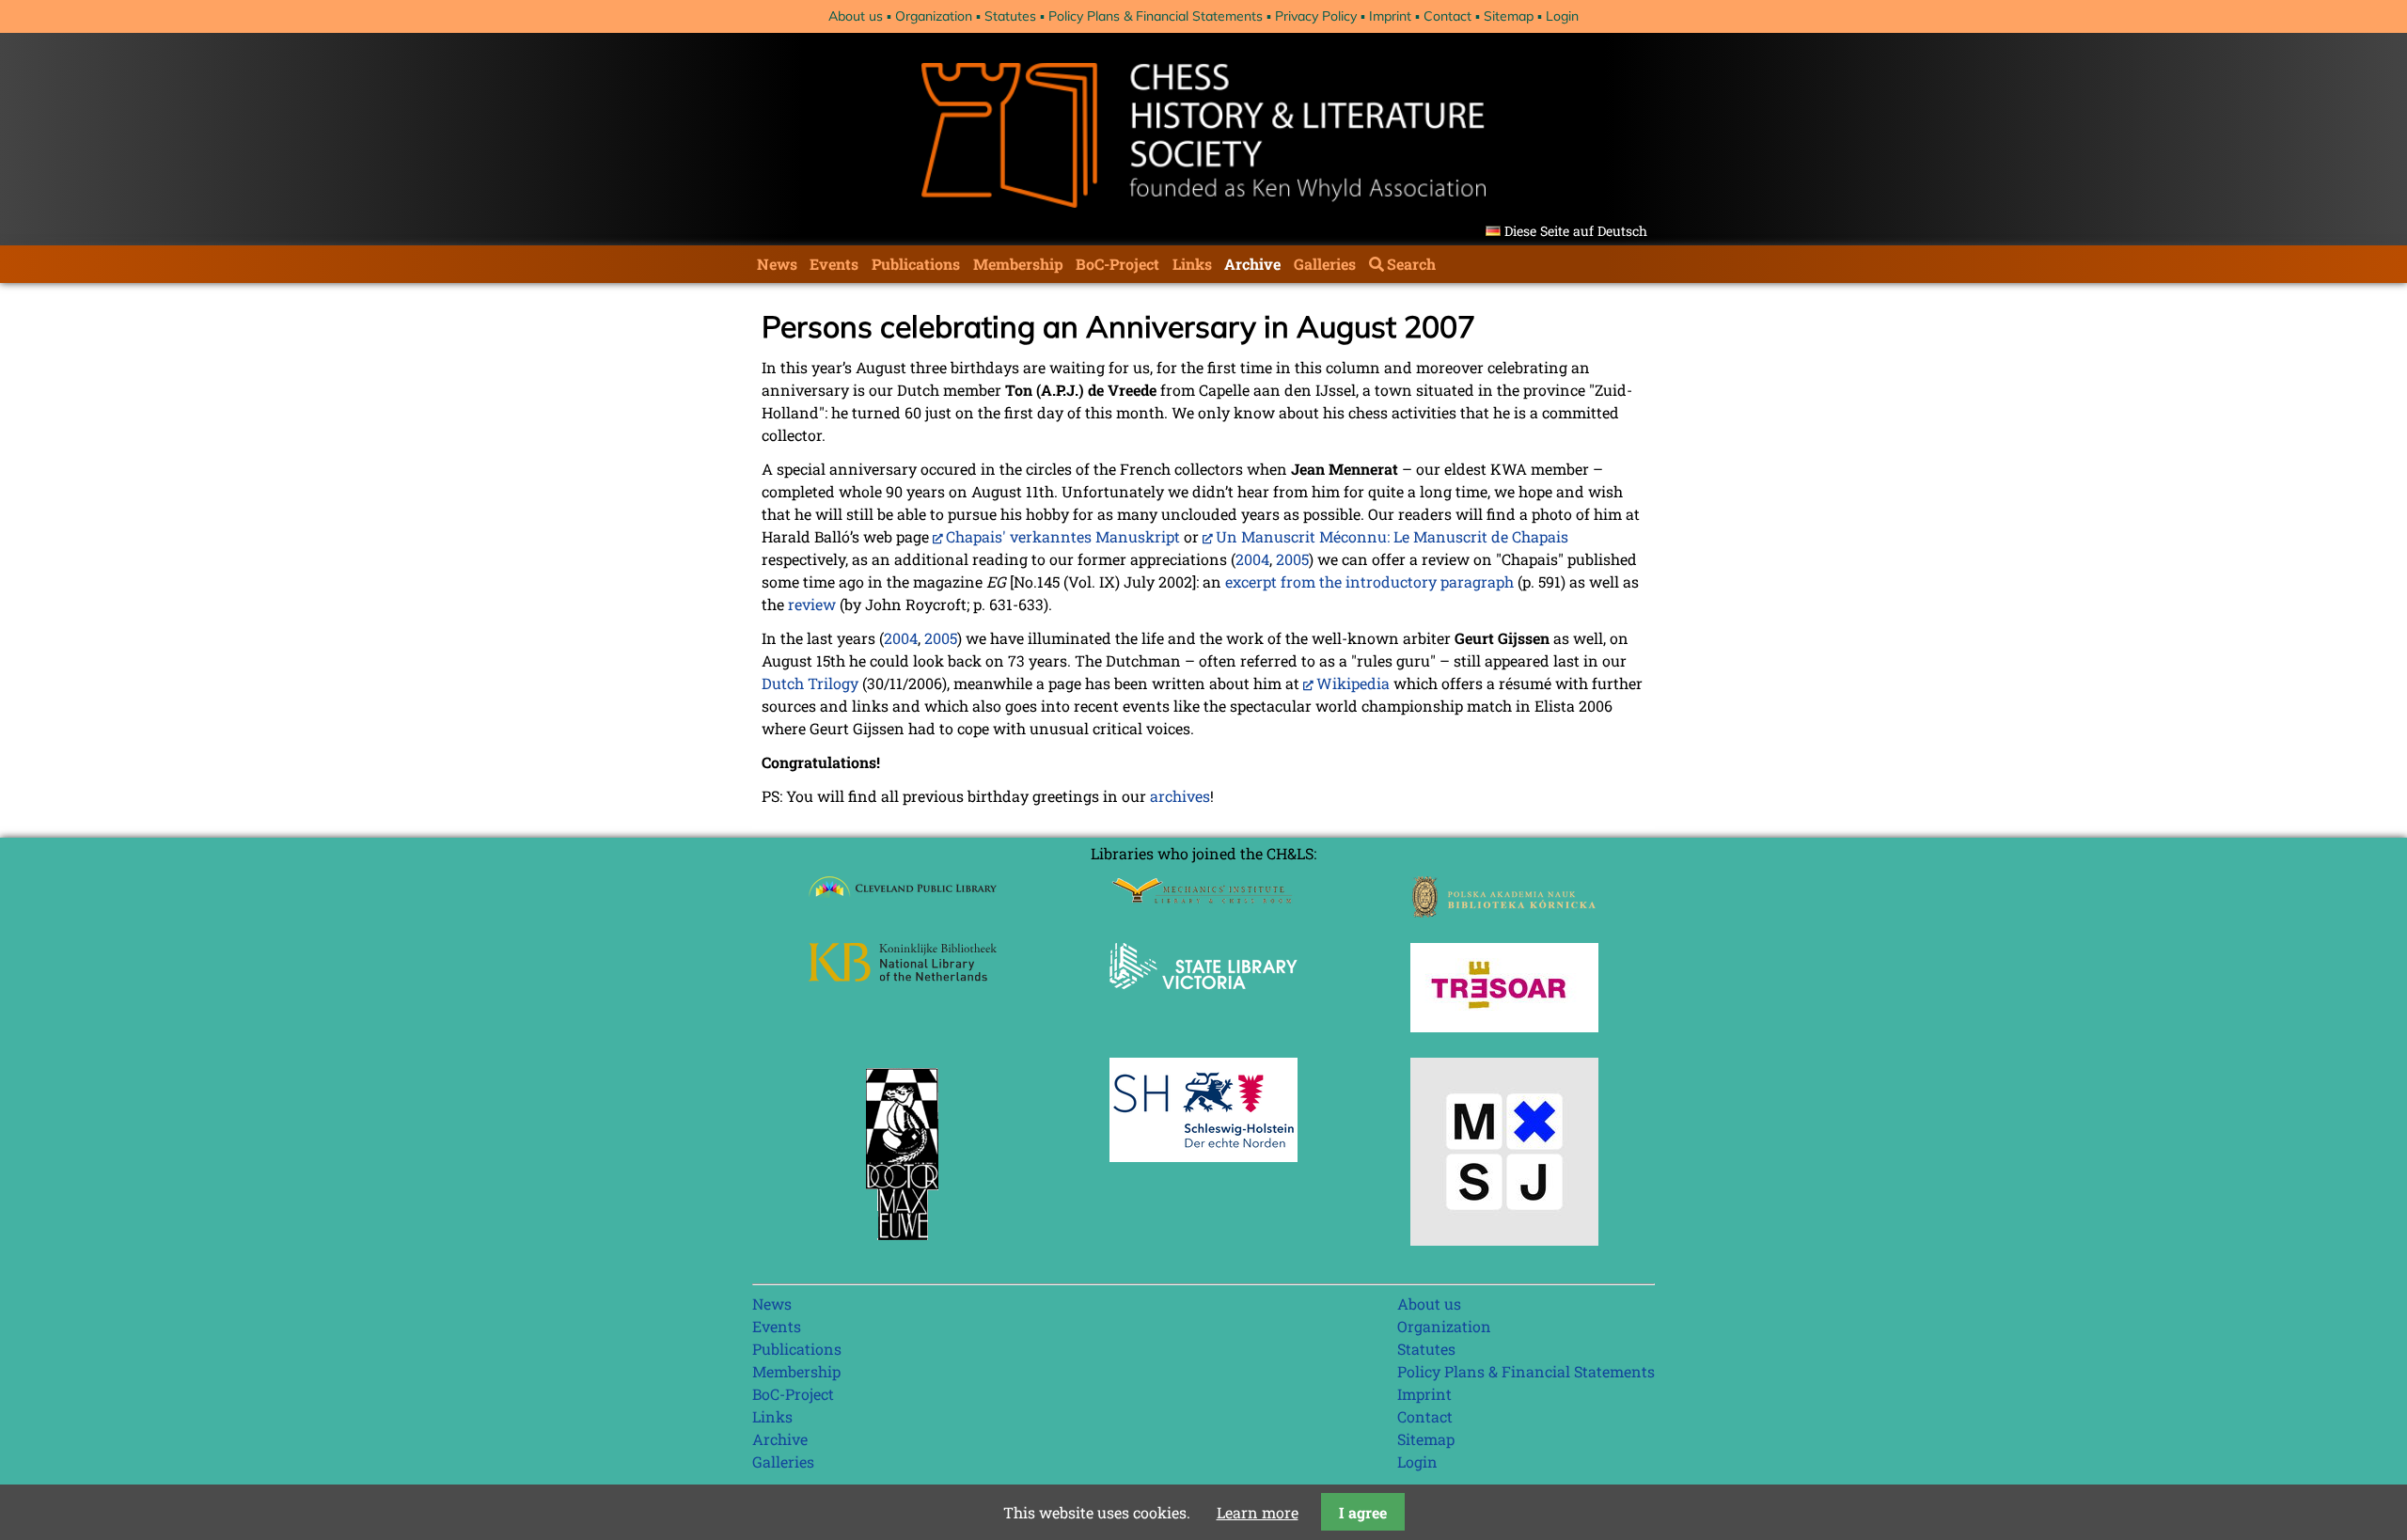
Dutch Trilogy (810, 683)
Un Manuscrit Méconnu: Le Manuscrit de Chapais (1392, 536)
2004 (1252, 559)
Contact (1447, 16)
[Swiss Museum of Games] (1504, 1240)
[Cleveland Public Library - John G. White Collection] (903, 899)
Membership (1018, 264)
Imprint (1390, 16)
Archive (1252, 264)
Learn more (1258, 1512)
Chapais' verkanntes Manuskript (1063, 536)
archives (1180, 796)
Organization (934, 16)
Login (1562, 16)
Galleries (1325, 264)
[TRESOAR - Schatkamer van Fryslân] (1504, 1026)
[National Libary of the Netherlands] (903, 975)
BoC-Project (1117, 264)
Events (834, 264)
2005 (1292, 559)
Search (1411, 264)
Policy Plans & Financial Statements (1156, 16)
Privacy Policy (1316, 16)
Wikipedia (1353, 683)
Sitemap (1509, 16)
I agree (1363, 1512)
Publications (916, 264)
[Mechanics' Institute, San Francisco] (1203, 898)
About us (856, 16)
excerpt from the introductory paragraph (1369, 581)
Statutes (1010, 16)
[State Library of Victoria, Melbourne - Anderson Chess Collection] (1203, 1000)
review (812, 604)
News (777, 264)
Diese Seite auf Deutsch (1576, 231)
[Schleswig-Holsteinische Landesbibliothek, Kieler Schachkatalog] (1203, 1156)
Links (1192, 264)
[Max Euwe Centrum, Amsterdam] (903, 1244)
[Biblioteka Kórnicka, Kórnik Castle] (1504, 911)
